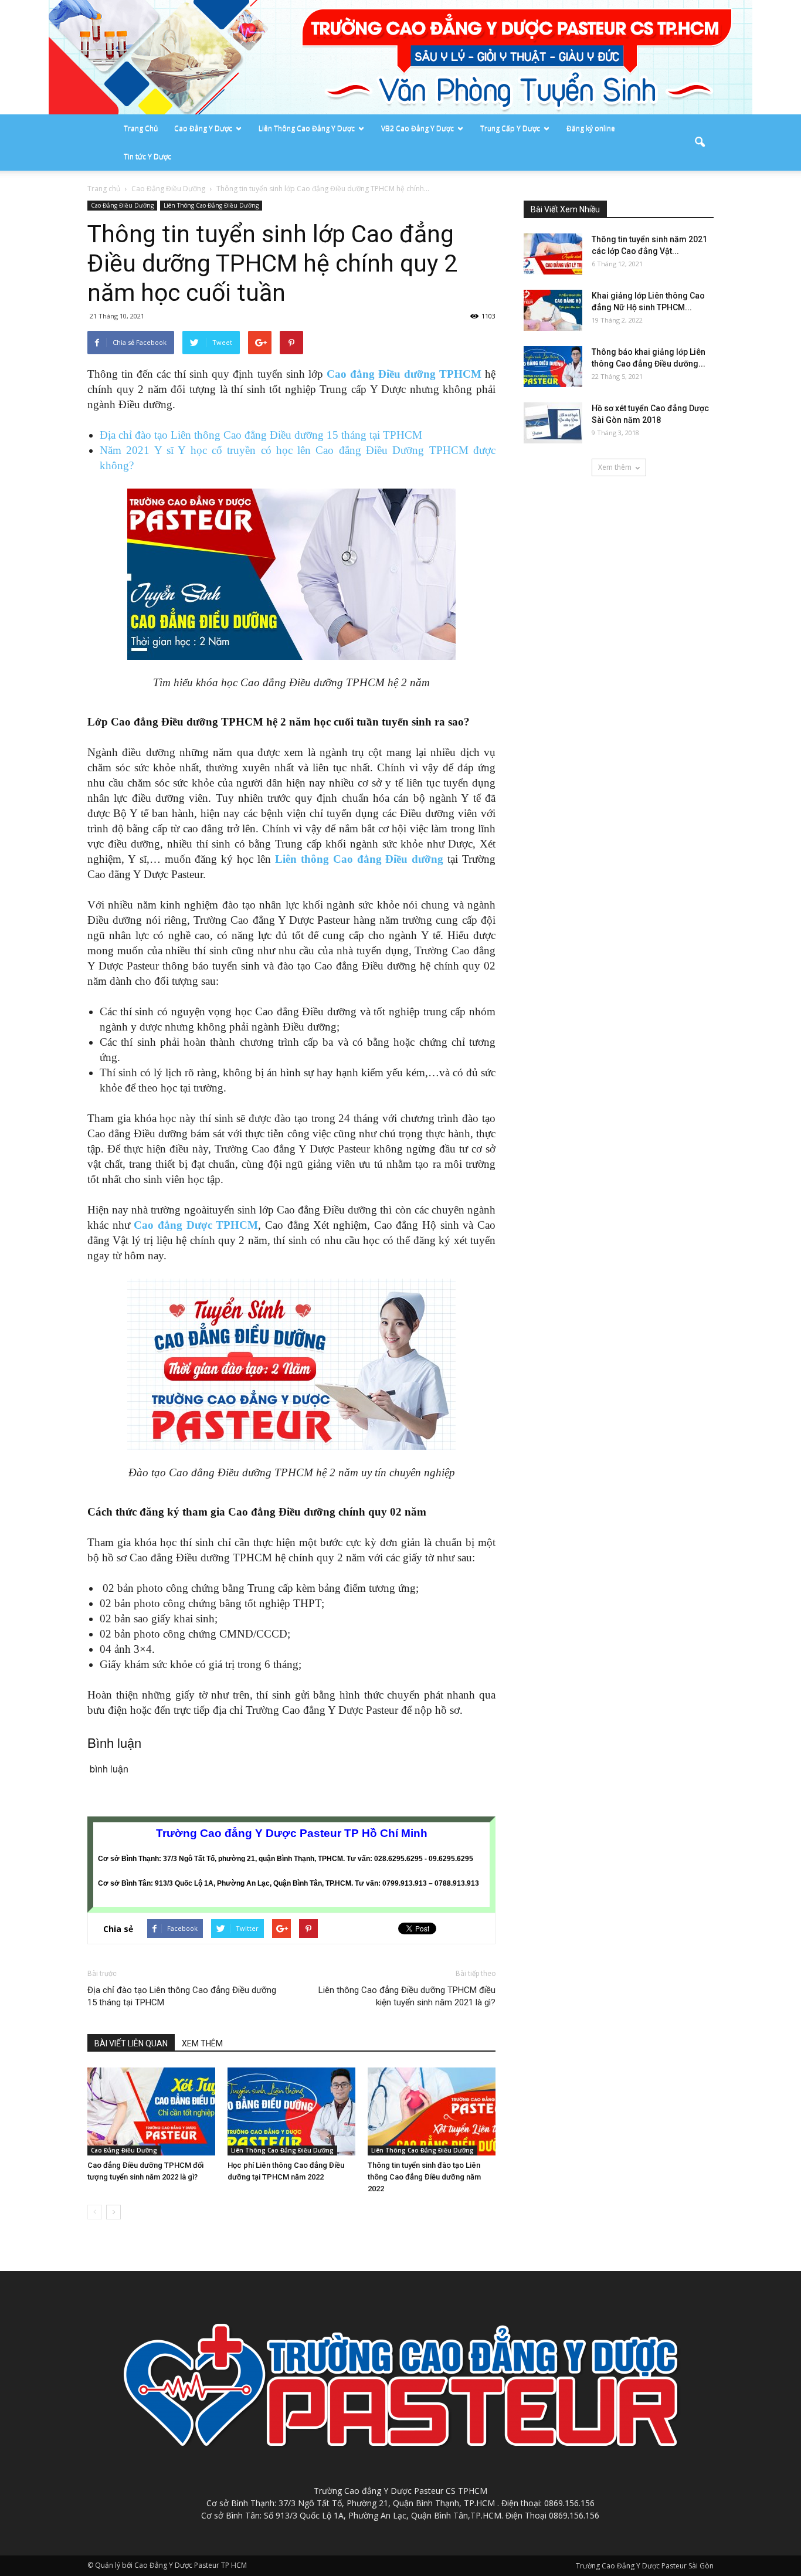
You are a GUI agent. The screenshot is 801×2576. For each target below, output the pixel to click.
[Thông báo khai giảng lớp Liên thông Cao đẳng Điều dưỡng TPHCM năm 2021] (553, 367)
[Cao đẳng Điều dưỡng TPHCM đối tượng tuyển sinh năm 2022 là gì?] (151, 2111)
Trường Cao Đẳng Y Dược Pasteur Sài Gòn (645, 2566)
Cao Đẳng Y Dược (203, 128)
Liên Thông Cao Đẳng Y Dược (307, 128)
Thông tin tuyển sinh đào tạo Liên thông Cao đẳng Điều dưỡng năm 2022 (424, 2177)
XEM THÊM (202, 2043)
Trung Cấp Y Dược (510, 128)
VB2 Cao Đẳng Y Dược (418, 128)
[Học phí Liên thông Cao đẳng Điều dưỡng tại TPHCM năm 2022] (291, 2111)
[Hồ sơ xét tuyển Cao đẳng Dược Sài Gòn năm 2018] (553, 423)
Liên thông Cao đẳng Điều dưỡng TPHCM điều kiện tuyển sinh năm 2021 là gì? (407, 1996)
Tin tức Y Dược (147, 156)
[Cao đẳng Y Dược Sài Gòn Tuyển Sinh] (400, 57)
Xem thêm (615, 467)
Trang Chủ (141, 128)
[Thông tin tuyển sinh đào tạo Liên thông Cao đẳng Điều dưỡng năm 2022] (432, 2111)
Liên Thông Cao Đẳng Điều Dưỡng (211, 205)
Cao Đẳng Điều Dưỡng (122, 205)
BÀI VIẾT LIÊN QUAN (131, 2043)
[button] (700, 143)
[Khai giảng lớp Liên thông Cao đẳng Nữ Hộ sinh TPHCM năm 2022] (553, 310)
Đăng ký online (591, 128)
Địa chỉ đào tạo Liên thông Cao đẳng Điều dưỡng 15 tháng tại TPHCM (261, 435)
